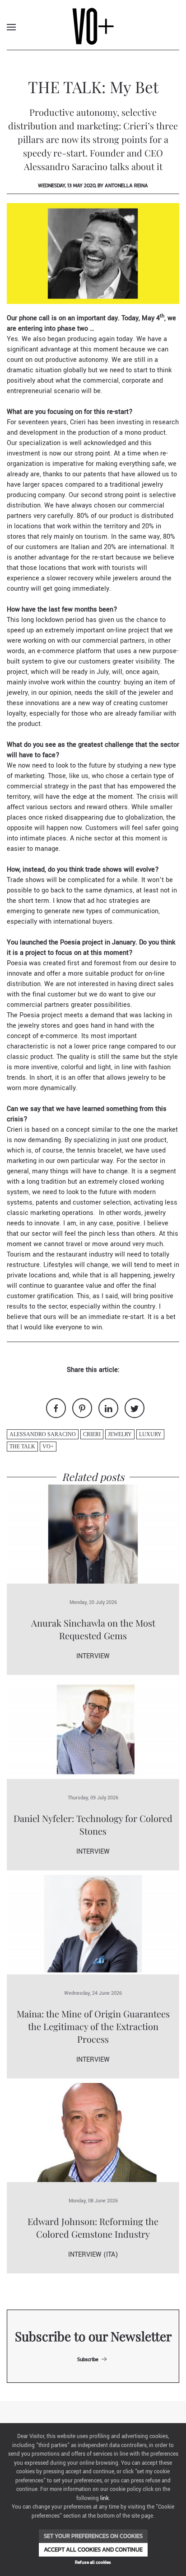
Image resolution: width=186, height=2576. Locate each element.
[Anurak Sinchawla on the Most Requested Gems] (93, 1534)
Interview (93, 1656)
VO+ (48, 1447)
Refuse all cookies (93, 2562)
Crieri (92, 1434)
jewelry (120, 1434)
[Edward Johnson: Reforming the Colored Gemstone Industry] (93, 2132)
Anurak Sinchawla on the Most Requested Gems (93, 1629)
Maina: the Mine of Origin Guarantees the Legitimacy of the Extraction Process (93, 2026)
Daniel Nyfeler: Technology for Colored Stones (93, 1824)
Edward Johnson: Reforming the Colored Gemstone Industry (93, 2227)
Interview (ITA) (93, 2255)
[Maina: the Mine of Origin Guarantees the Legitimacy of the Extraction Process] (93, 1924)
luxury (150, 1434)
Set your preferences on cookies (93, 2536)
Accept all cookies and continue (93, 2550)
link (105, 2498)
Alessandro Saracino (43, 1434)
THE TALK (22, 1447)
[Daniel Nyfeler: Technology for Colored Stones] (93, 1729)
